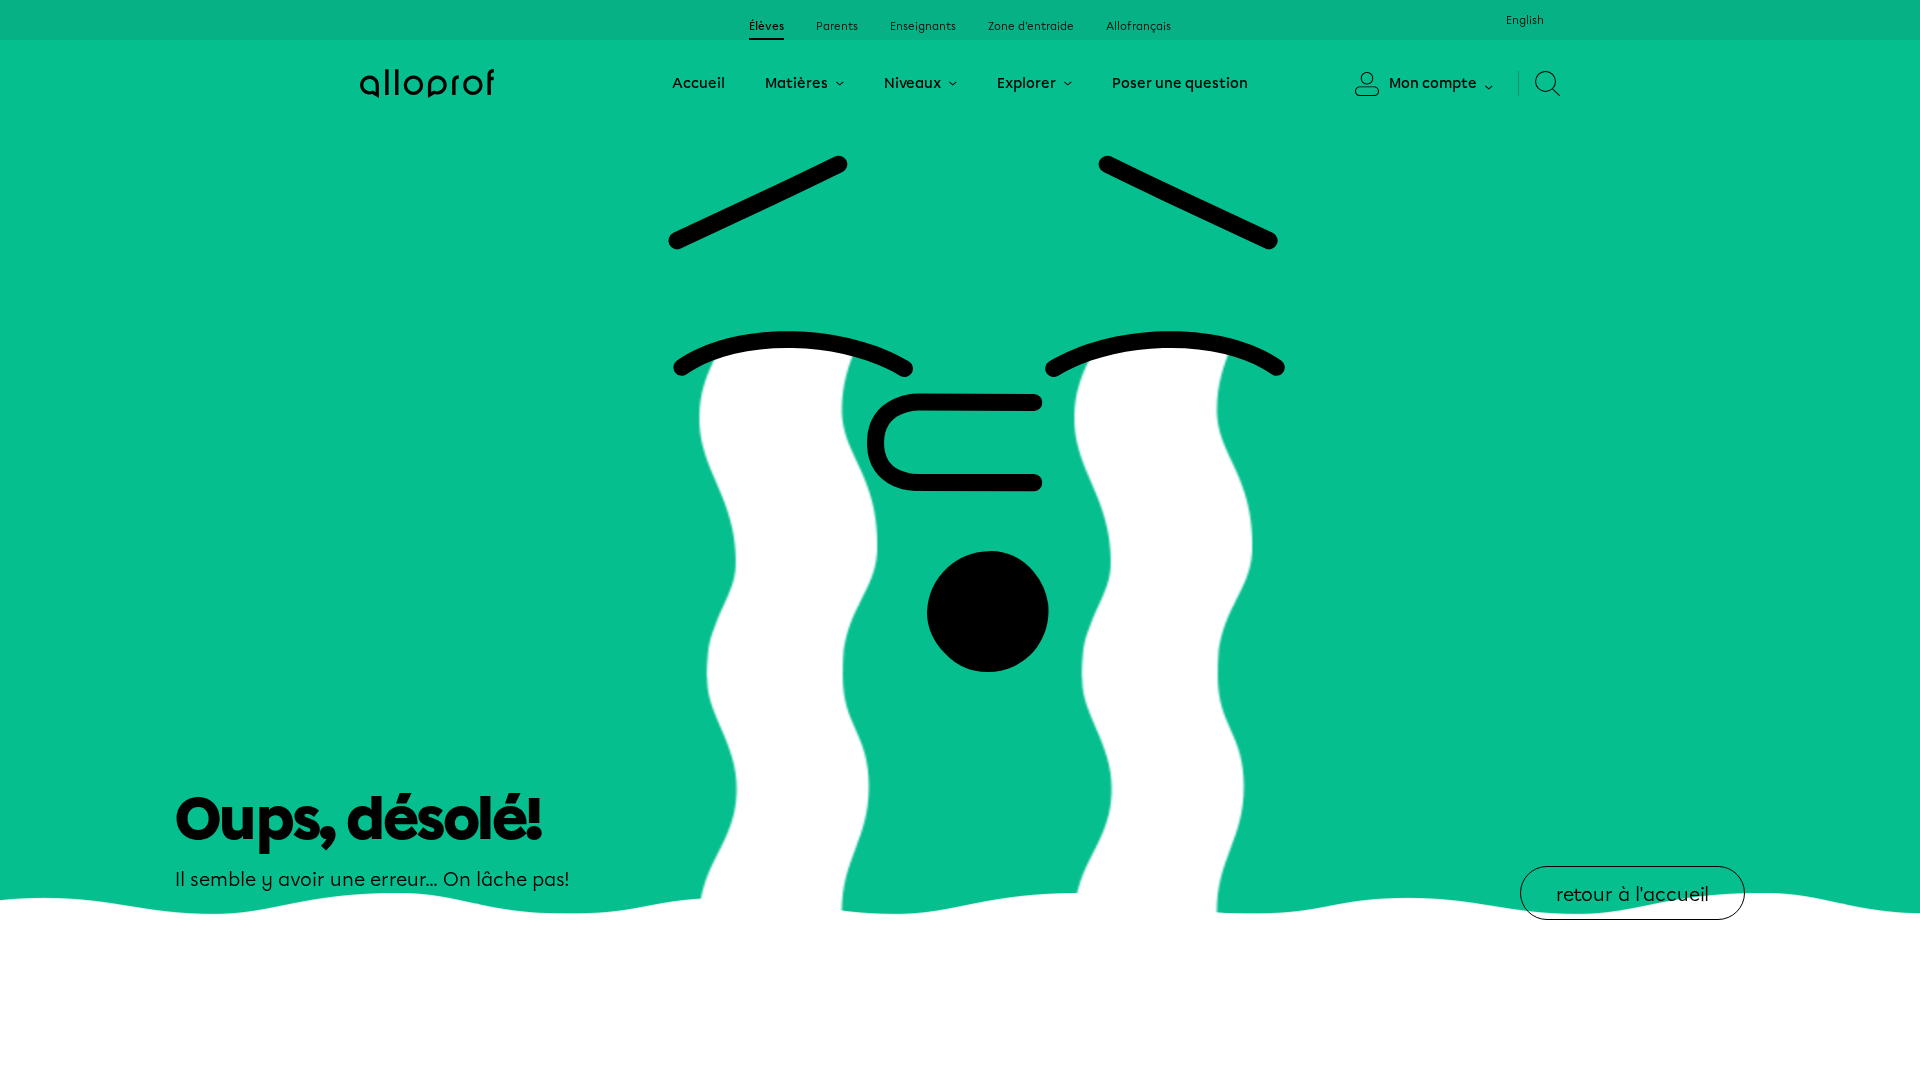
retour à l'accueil (1632, 894)
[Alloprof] (427, 83)
